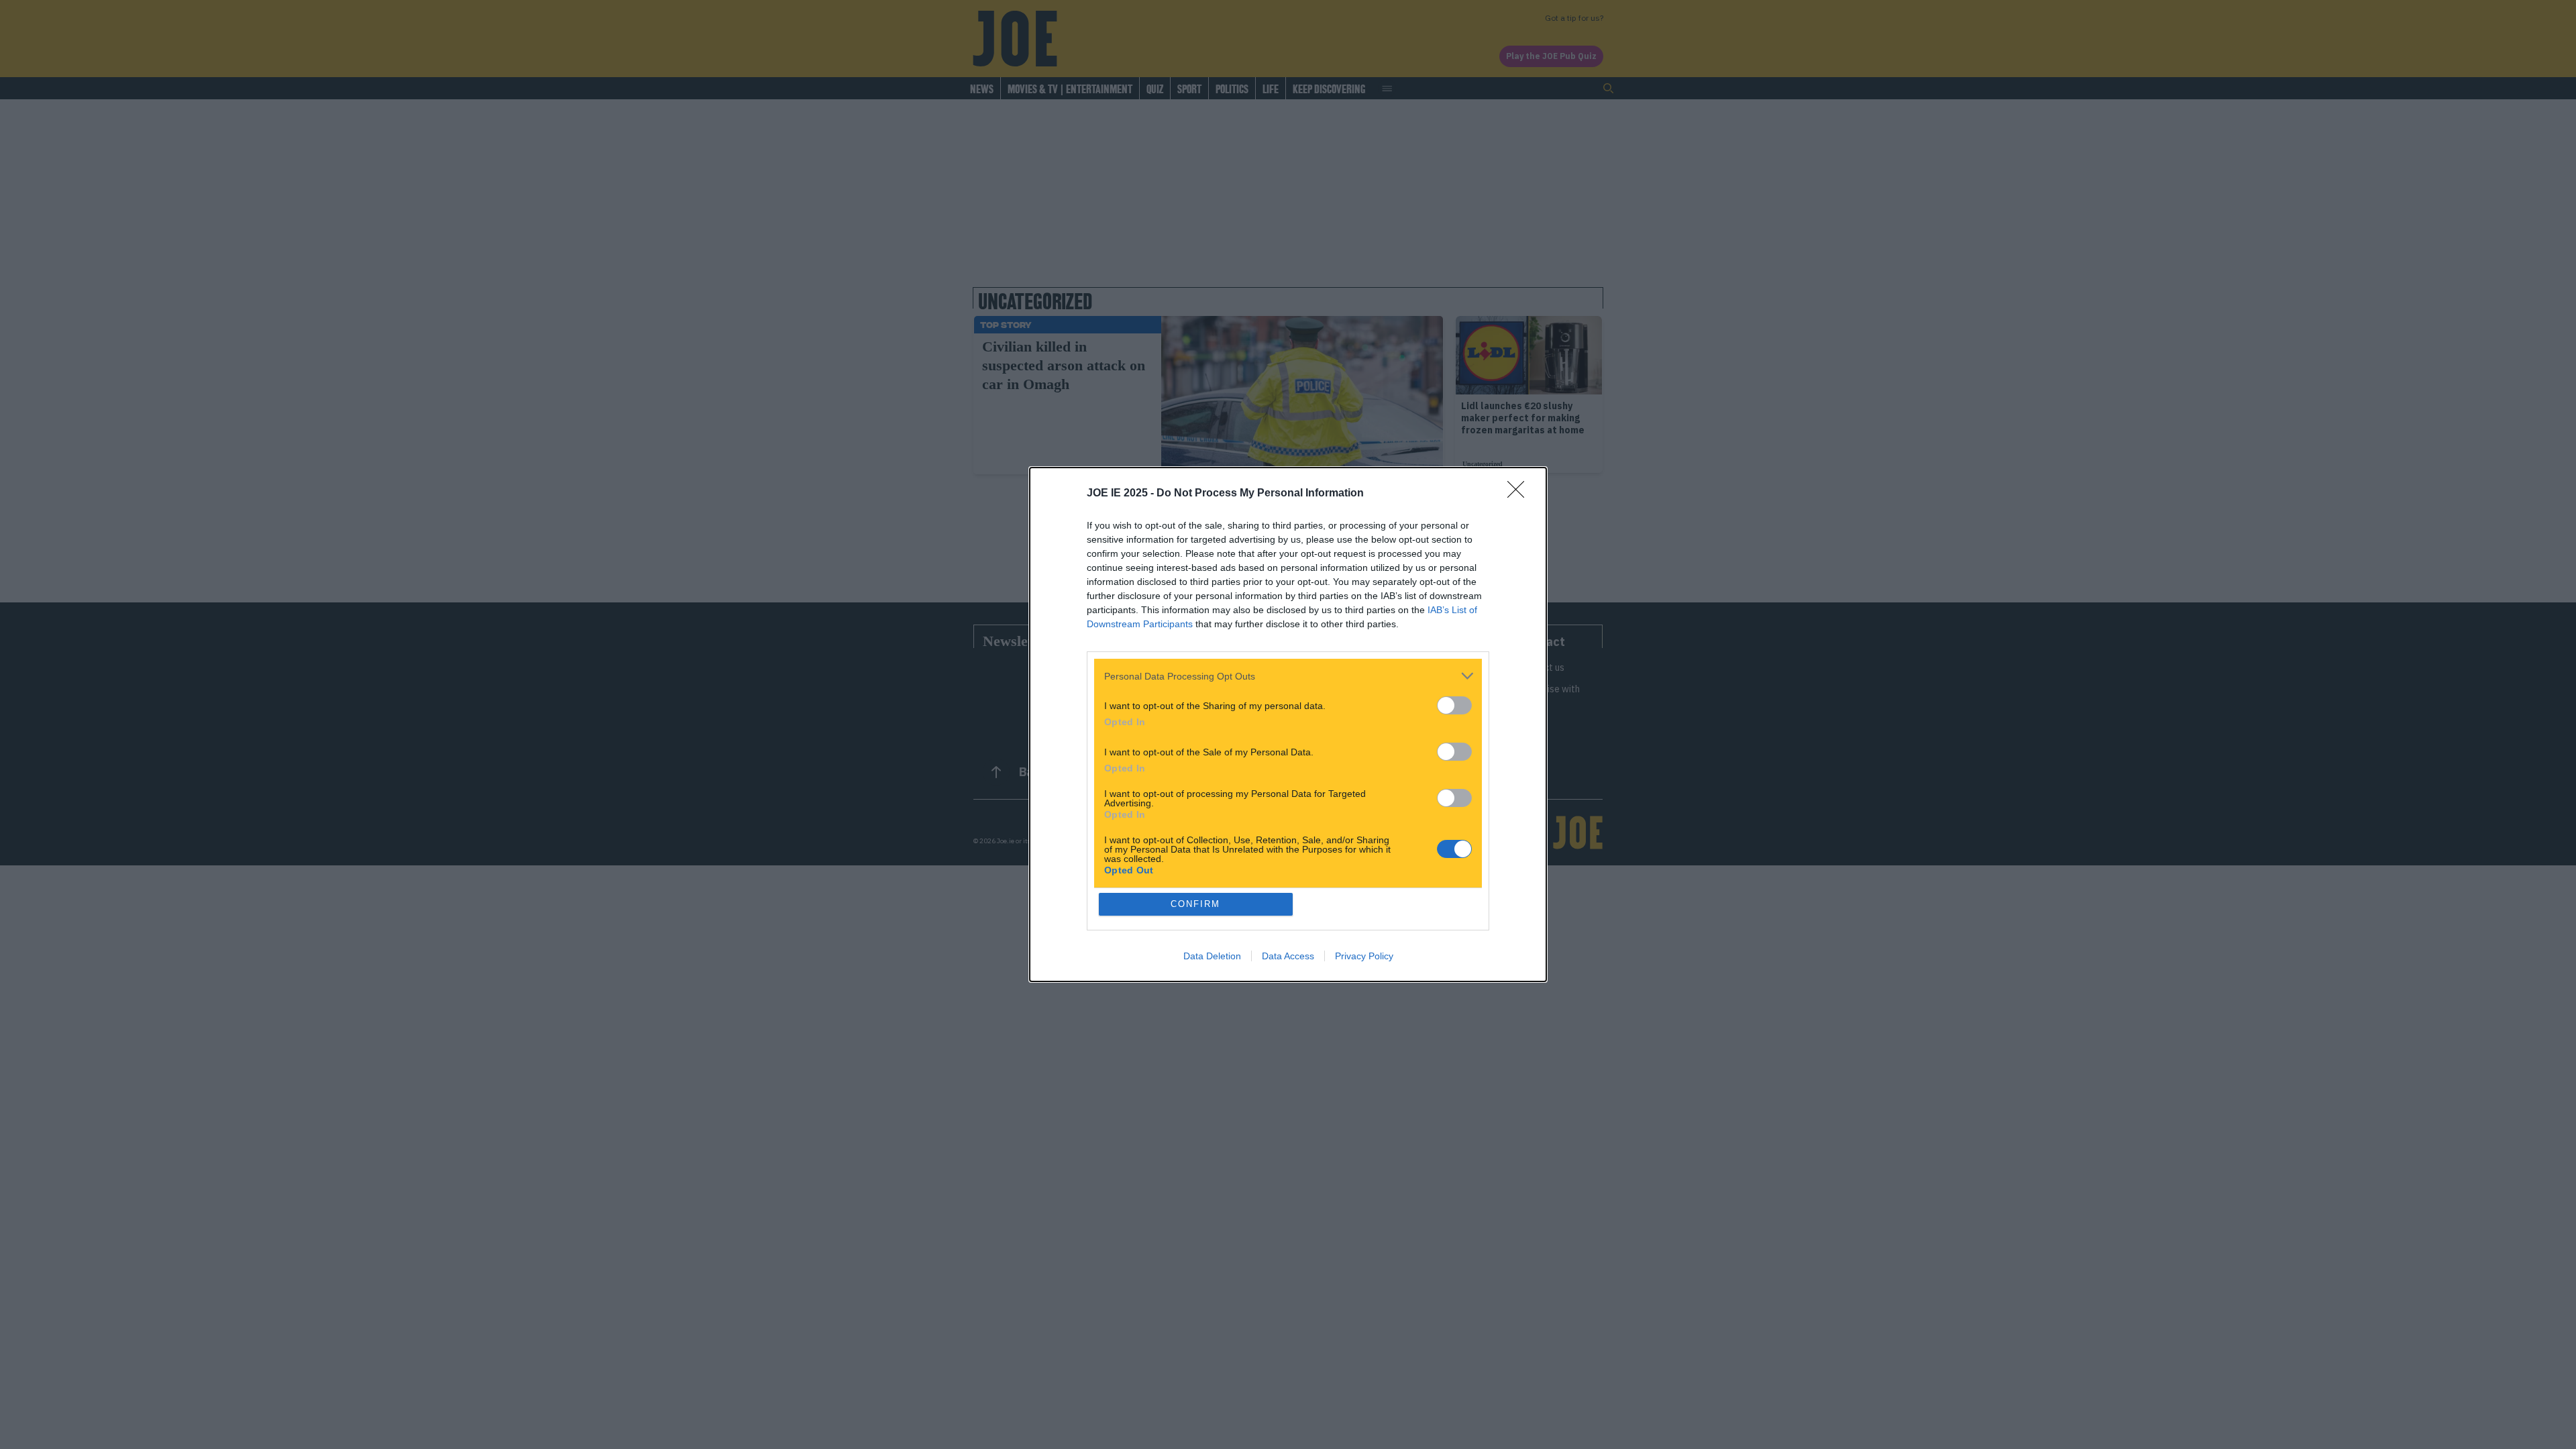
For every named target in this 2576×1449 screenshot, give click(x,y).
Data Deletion (1212, 956)
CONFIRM (1195, 904)
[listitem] (1288, 676)
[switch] (1454, 705)
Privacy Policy (1364, 956)
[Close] (1520, 494)
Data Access (1288, 956)
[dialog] (1288, 724)
